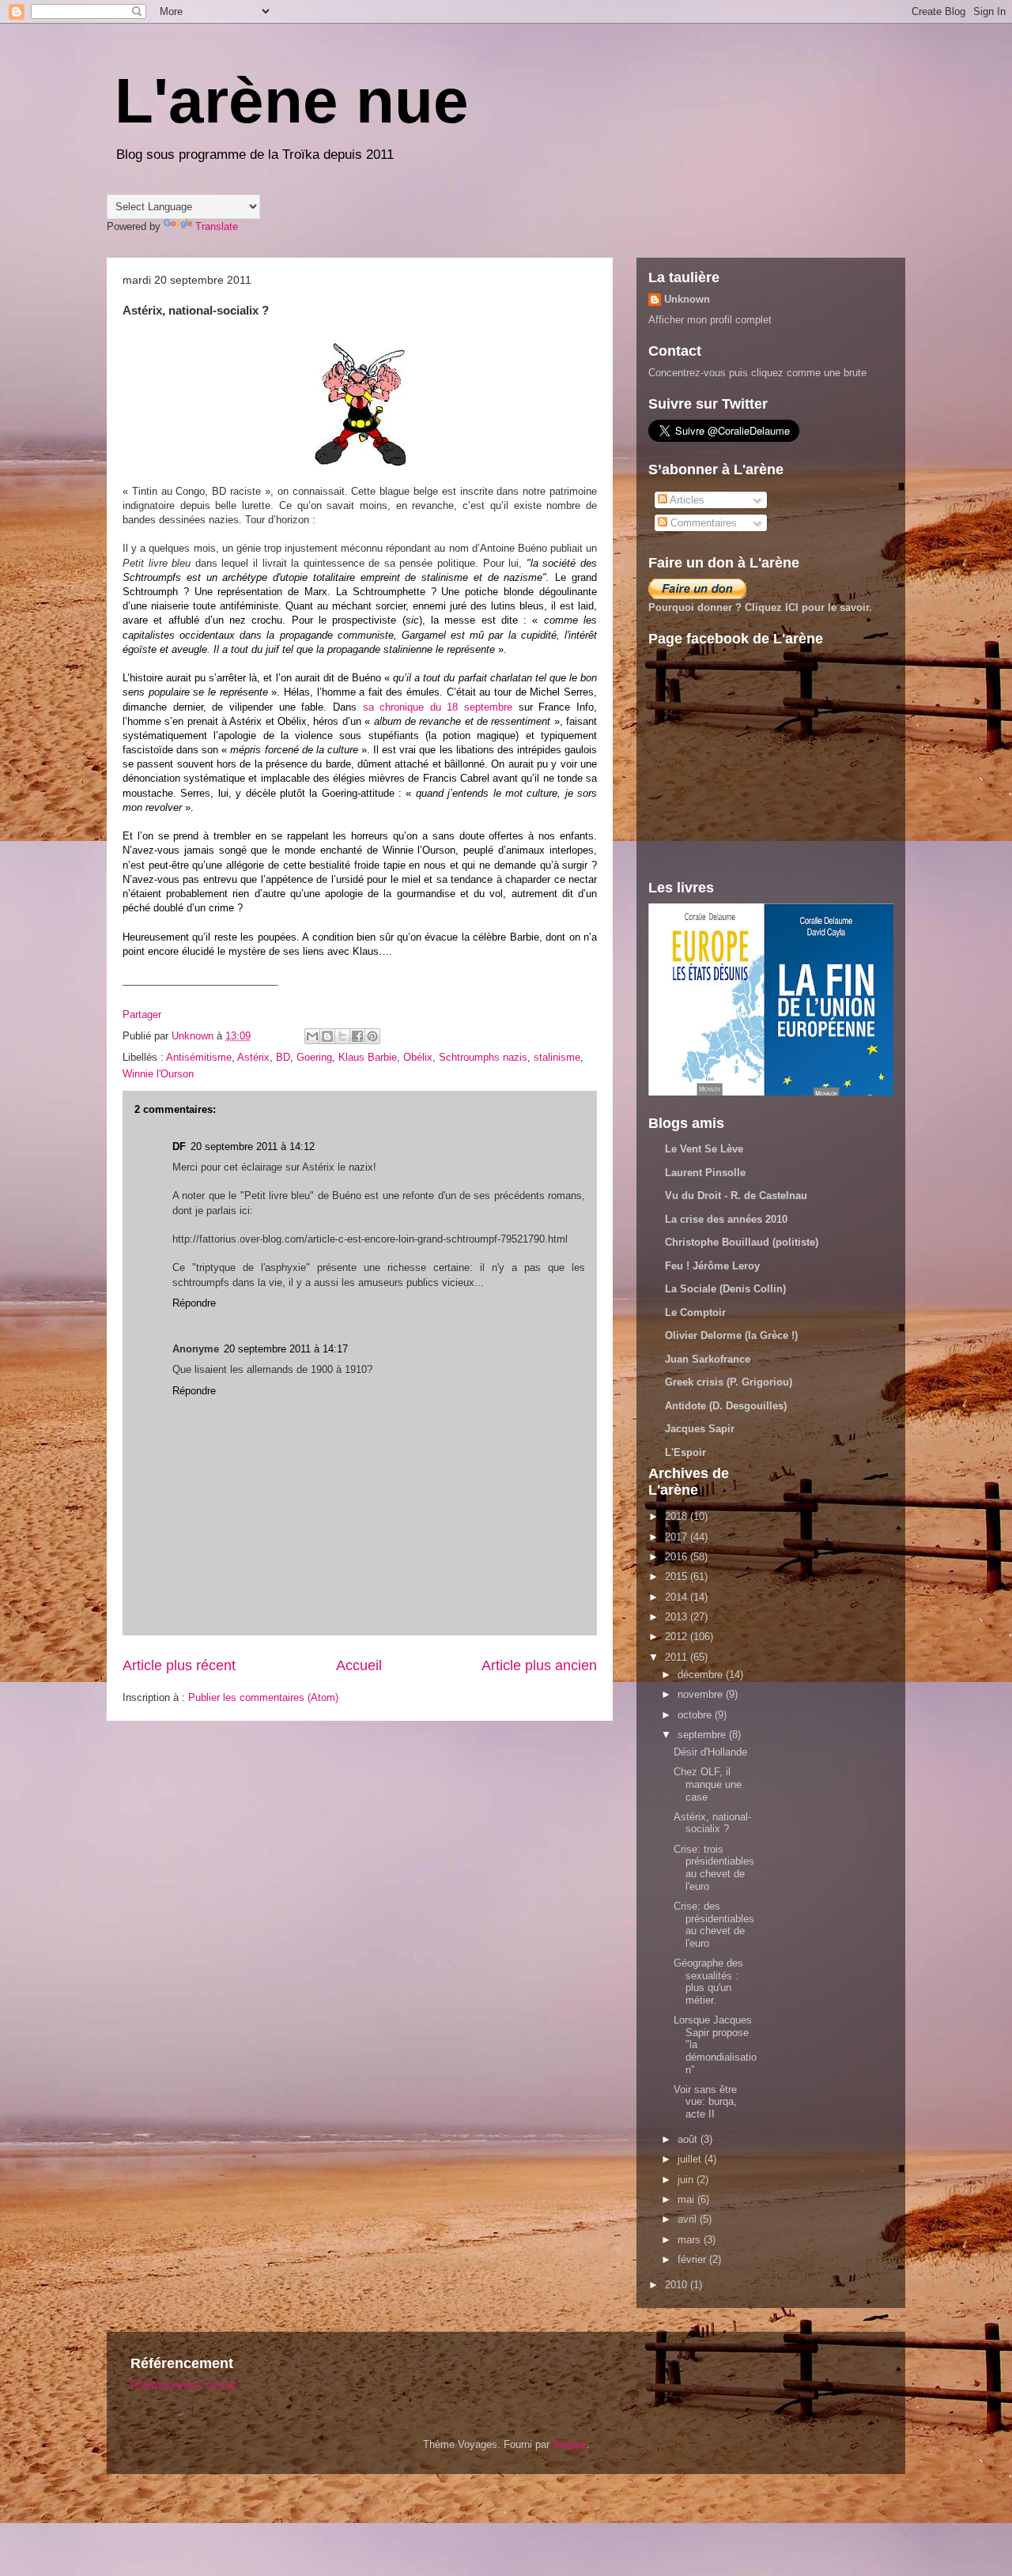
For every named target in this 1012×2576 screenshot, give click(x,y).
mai (687, 2199)
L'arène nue (292, 101)
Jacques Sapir (700, 1429)
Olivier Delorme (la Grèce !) (731, 1335)
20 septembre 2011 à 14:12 (253, 1147)
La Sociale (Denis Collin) (725, 1289)
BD (283, 1057)
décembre (702, 1675)
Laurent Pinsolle (705, 1173)
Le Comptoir (695, 1313)
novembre (702, 1694)
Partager (142, 1015)
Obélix (418, 1057)
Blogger (570, 2444)
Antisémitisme (199, 1057)
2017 (678, 1537)
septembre (703, 1735)
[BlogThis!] (327, 1036)
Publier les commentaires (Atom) (263, 1697)
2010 (678, 2285)
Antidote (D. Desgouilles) (726, 1406)
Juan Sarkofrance (708, 1359)
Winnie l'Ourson (158, 1074)
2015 (678, 1577)
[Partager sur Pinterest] (372, 1036)
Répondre (194, 1303)
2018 (678, 1516)
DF (179, 1147)
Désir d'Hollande (710, 1752)
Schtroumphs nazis (483, 1057)
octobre (696, 1715)
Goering (314, 1057)
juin (687, 2180)
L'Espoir (685, 1452)
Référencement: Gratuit (184, 2385)
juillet (691, 2159)
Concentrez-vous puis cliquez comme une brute (757, 373)
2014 (678, 1597)
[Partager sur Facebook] (357, 1036)
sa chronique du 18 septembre (438, 707)
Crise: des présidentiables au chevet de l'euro (714, 1925)
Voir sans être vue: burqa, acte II (705, 2102)
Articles (686, 500)
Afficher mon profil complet (710, 320)
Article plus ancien (539, 1665)
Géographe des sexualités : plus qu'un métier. (708, 1982)
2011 (678, 1657)
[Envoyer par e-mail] (312, 1036)
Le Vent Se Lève (704, 1149)
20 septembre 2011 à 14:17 (286, 1349)
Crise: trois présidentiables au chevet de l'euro (714, 1868)
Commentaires (702, 523)
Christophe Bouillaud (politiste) (742, 1242)
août (689, 2139)
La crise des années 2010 (726, 1219)
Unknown (687, 299)
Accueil (359, 1665)
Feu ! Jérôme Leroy (712, 1266)
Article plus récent (179, 1665)
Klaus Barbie (368, 1057)
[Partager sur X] (342, 1036)
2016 (678, 1557)
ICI (792, 607)
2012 (678, 1637)
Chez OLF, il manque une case (708, 1784)
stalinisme (557, 1057)
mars (691, 2240)
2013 (678, 1617)
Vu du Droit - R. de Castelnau (736, 1196)
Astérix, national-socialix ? (712, 1823)
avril (689, 2219)
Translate (217, 226)
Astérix (253, 1057)
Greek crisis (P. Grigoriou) (729, 1382)
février (693, 2259)
